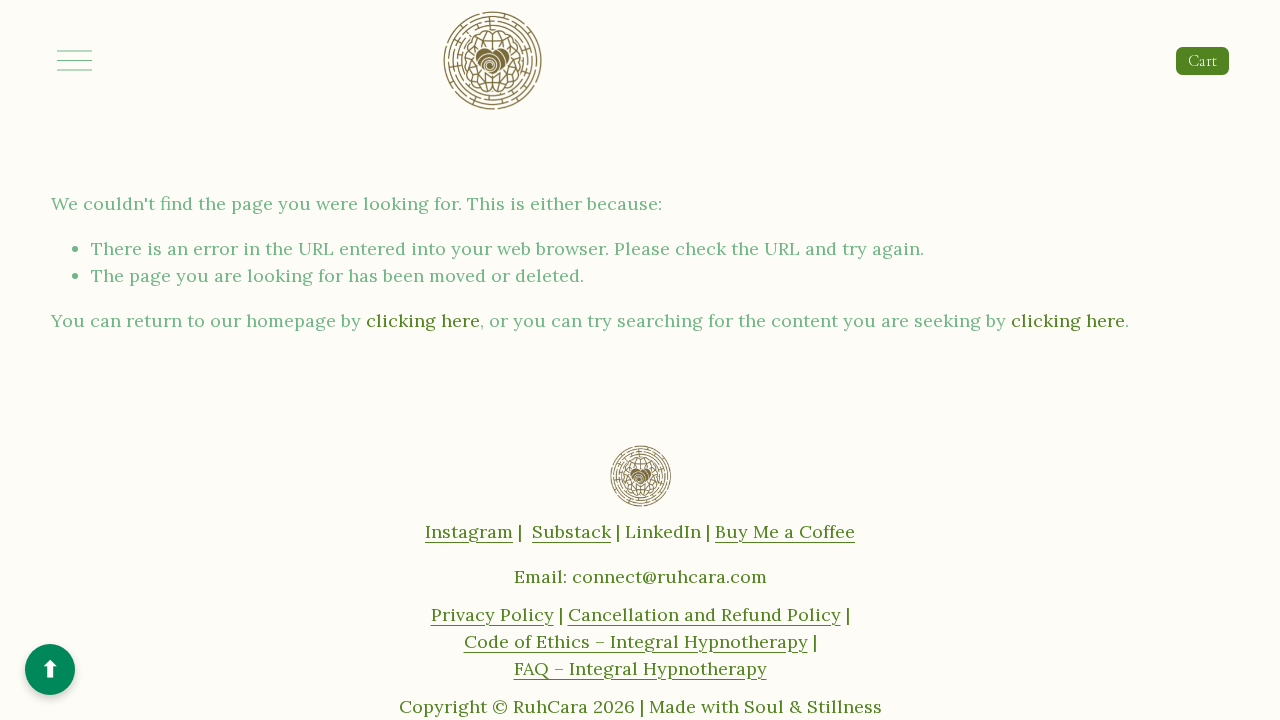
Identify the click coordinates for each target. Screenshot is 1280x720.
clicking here (423, 320)
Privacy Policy (492, 614)
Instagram (469, 531)
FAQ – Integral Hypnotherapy (640, 668)
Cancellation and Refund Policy (704, 614)
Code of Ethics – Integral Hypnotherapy (636, 641)
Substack (571, 531)
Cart (1202, 61)
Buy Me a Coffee (785, 531)
